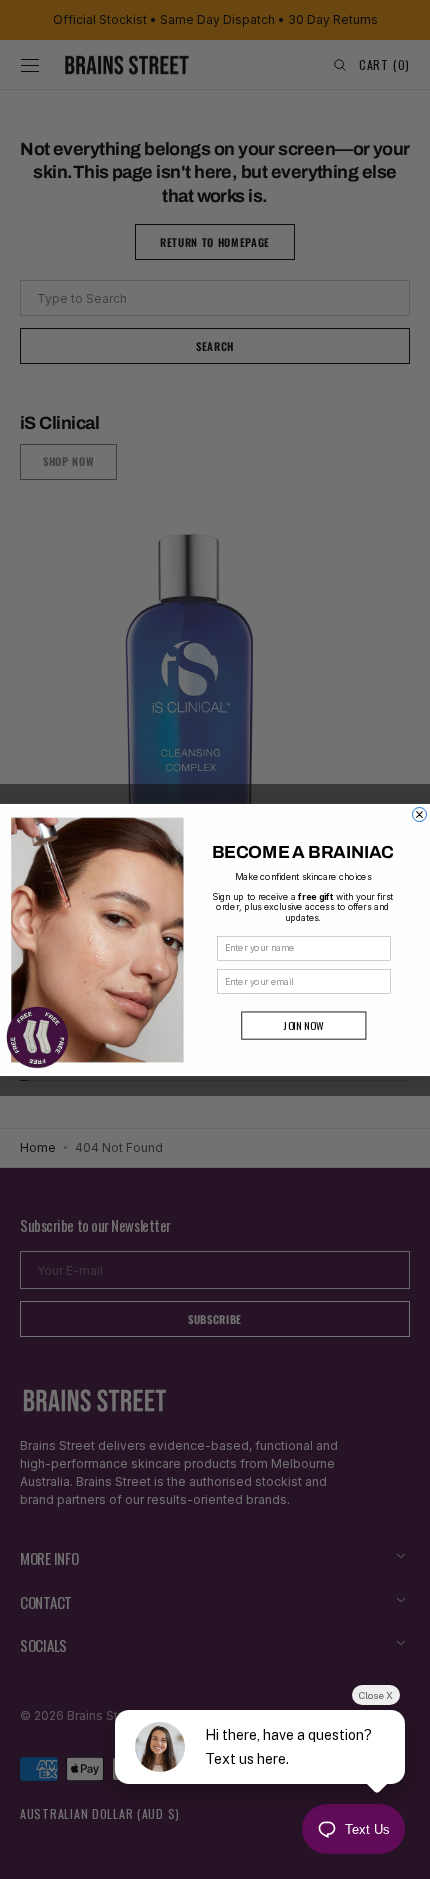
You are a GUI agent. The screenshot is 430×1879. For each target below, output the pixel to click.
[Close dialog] (419, 814)
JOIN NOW (303, 1025)
